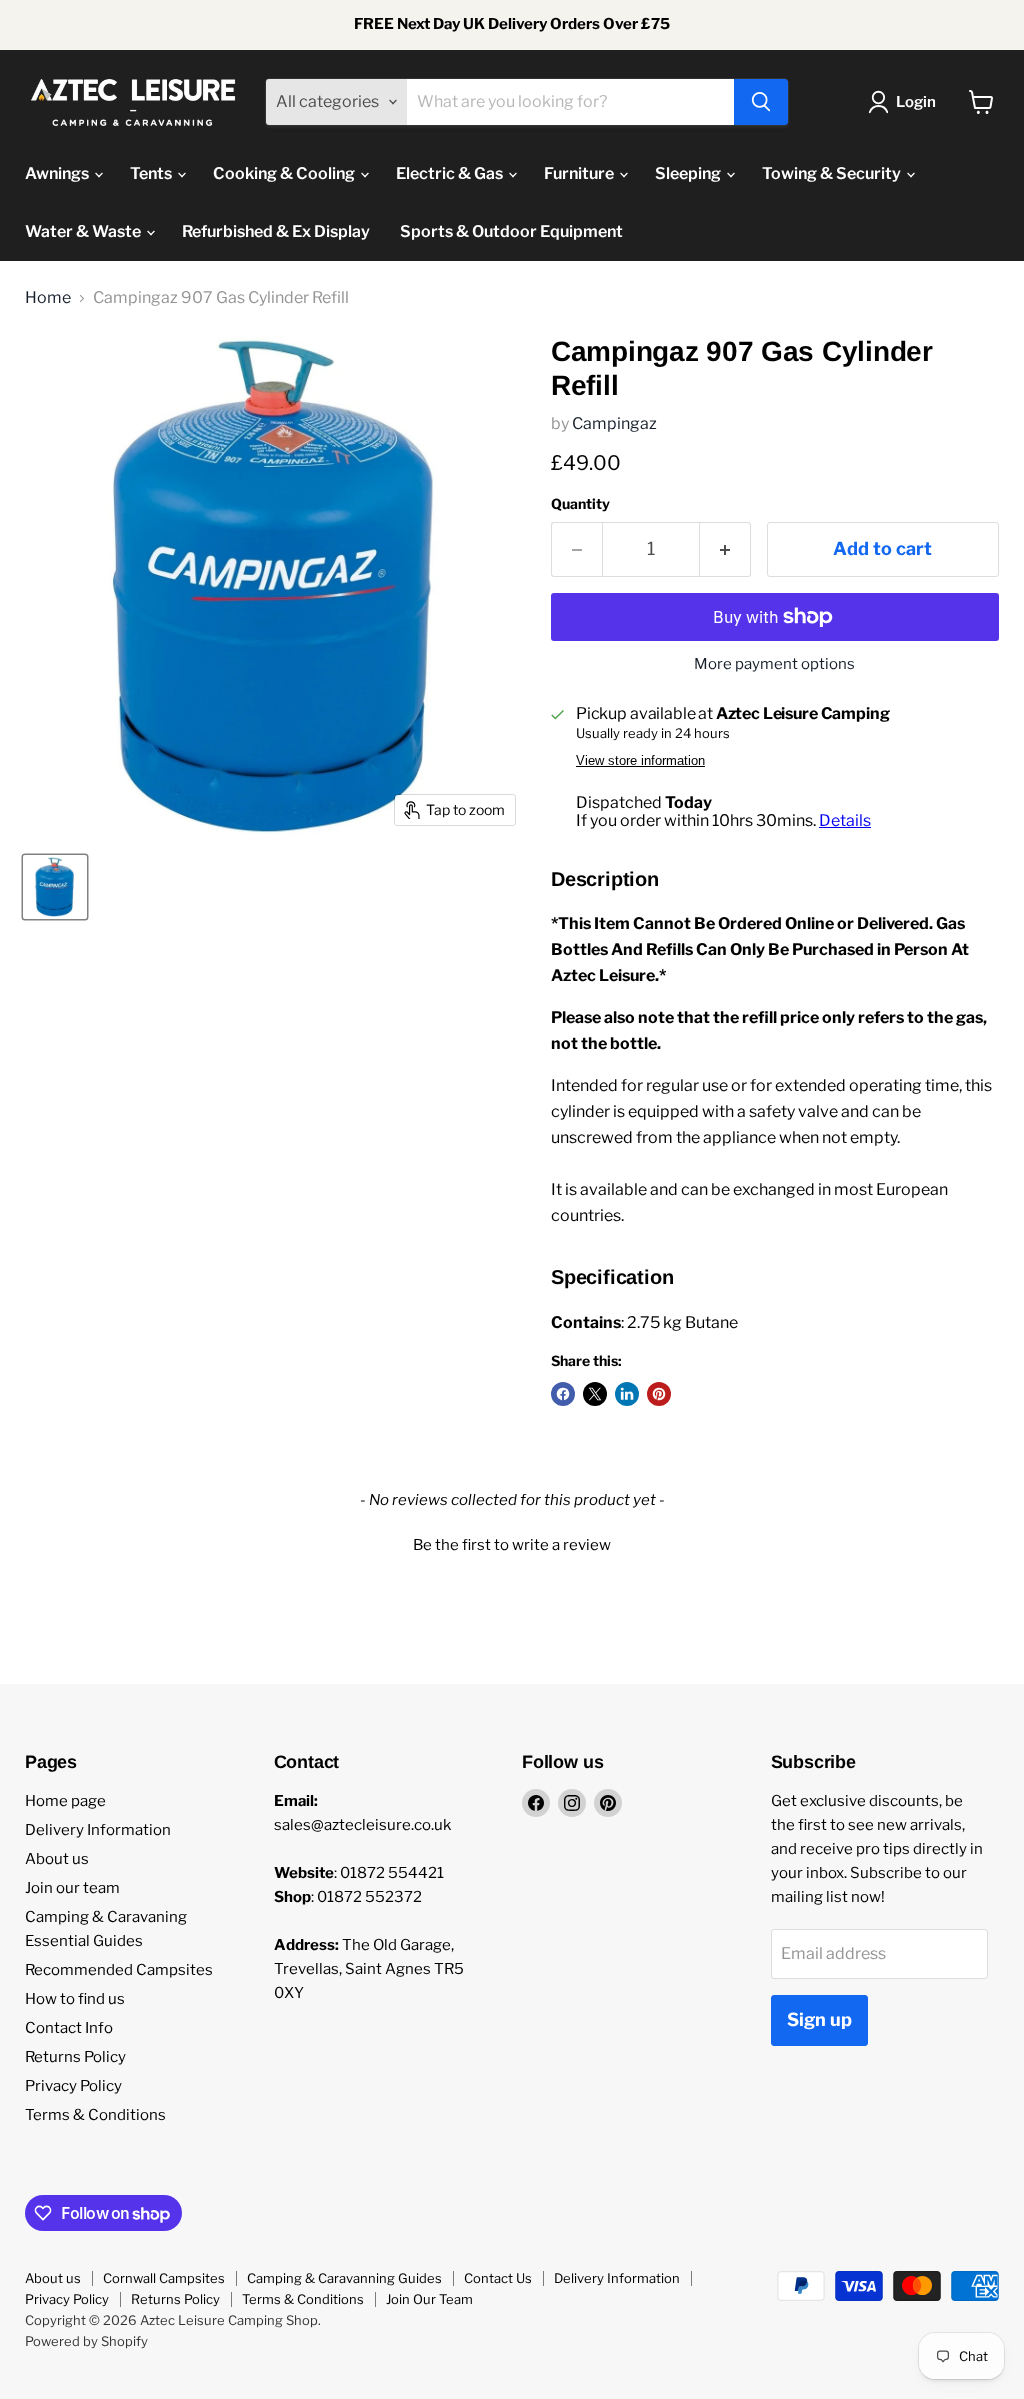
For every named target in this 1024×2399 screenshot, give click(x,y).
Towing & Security (833, 173)
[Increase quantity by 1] (725, 549)
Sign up (819, 2019)
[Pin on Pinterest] (659, 1394)
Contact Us (498, 2278)
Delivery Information (98, 1830)
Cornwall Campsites (164, 2278)
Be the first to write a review (512, 1545)
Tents (152, 173)
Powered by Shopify (86, 2341)
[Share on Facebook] (563, 1394)
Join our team (72, 1888)
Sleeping (689, 173)
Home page (65, 1801)
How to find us (75, 1999)
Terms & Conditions (95, 2115)
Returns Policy (75, 2057)
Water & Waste (84, 231)
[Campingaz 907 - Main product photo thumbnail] (55, 887)
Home (48, 298)
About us (57, 1859)
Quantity (580, 504)
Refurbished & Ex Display (276, 231)
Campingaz (614, 423)
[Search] (761, 102)
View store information (640, 761)
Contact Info (69, 2028)
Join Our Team (429, 2299)
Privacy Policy (73, 2086)
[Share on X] (595, 1394)
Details (845, 820)
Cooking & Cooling (285, 173)
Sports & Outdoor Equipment (511, 231)
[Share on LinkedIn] (627, 1394)
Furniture (580, 173)
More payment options (774, 664)
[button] (512, 1543)
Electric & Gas (451, 173)
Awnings (58, 173)
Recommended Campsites (119, 1970)
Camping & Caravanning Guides (344, 2278)
